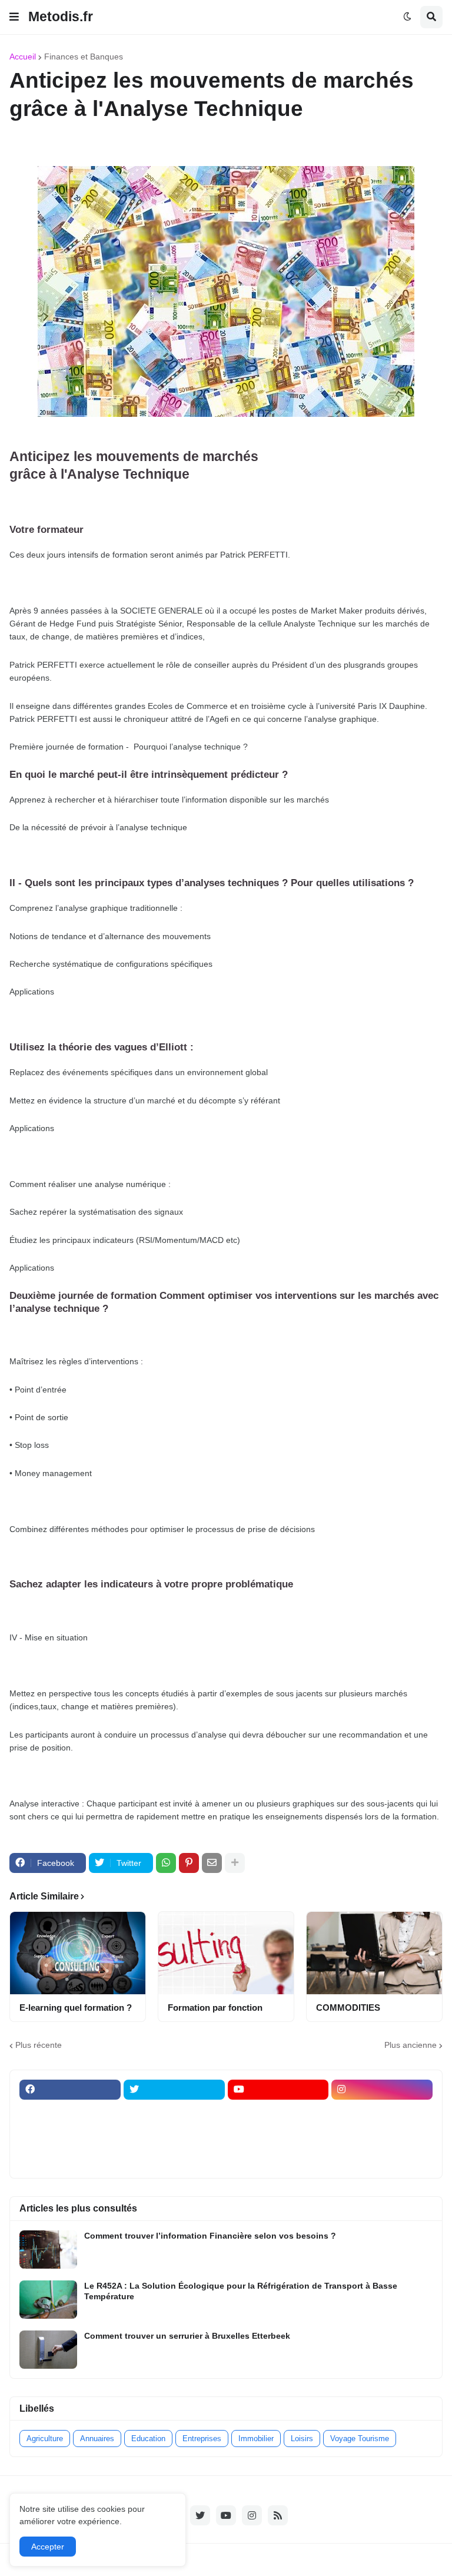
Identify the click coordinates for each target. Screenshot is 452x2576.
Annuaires (97, 2439)
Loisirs (302, 2439)
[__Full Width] (70, 2113)
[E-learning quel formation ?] (78, 1953)
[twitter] (174, 2090)
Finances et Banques (84, 57)
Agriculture (45, 2439)
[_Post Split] (382, 2113)
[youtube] (278, 2090)
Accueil (23, 57)
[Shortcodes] (278, 2159)
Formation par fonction (215, 2008)
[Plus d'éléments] (235, 1863)
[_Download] (70, 2136)
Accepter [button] (48, 2547)
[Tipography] (174, 2159)
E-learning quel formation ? (76, 2008)
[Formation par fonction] (226, 1953)
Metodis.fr (61, 16)
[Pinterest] (189, 1863)
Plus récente (39, 2045)
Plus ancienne (411, 2045)
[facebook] (70, 2090)
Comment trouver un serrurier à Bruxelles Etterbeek (187, 2336)
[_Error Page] (174, 2136)
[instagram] (382, 2090)
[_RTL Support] (278, 2136)
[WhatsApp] (166, 1863)
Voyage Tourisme (360, 2439)
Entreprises (202, 2439)
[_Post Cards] (278, 2113)
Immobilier (256, 2439)
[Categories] (70, 2159)
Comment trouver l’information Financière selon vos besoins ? (210, 2236)
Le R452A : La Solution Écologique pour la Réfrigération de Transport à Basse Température (241, 2291)
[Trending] (382, 2136)
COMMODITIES (348, 2008)
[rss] (278, 2515)
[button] (14, 17)
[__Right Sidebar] (174, 2113)
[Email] (212, 1863)
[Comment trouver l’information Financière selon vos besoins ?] (48, 2250)
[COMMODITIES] (374, 1953)
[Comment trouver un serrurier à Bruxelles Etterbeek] (48, 2350)
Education (148, 2439)
